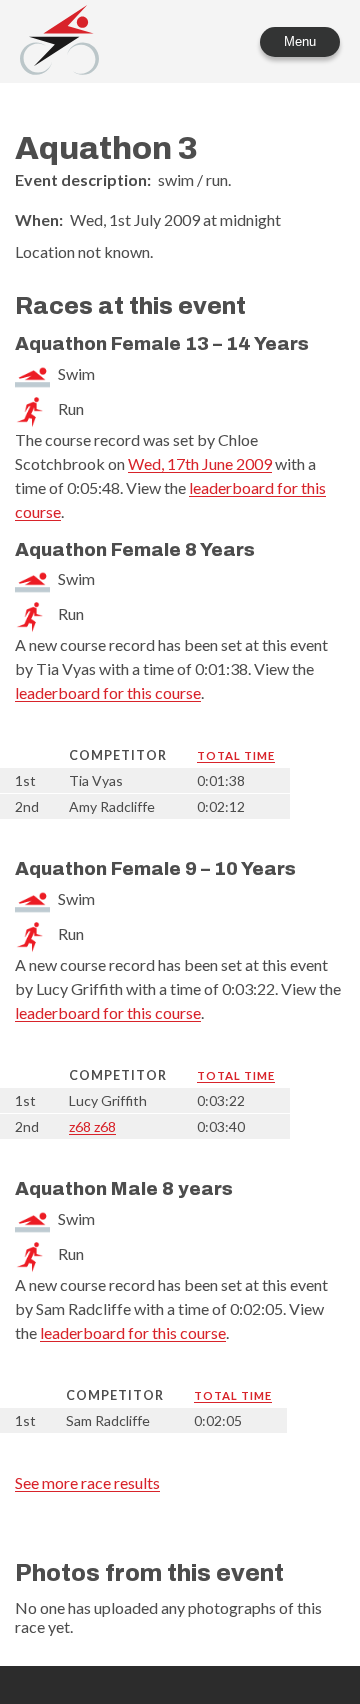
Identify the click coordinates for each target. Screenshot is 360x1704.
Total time (236, 755)
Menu (300, 41)
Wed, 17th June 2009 (200, 463)
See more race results (87, 1482)
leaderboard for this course (108, 692)
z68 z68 (92, 1126)
